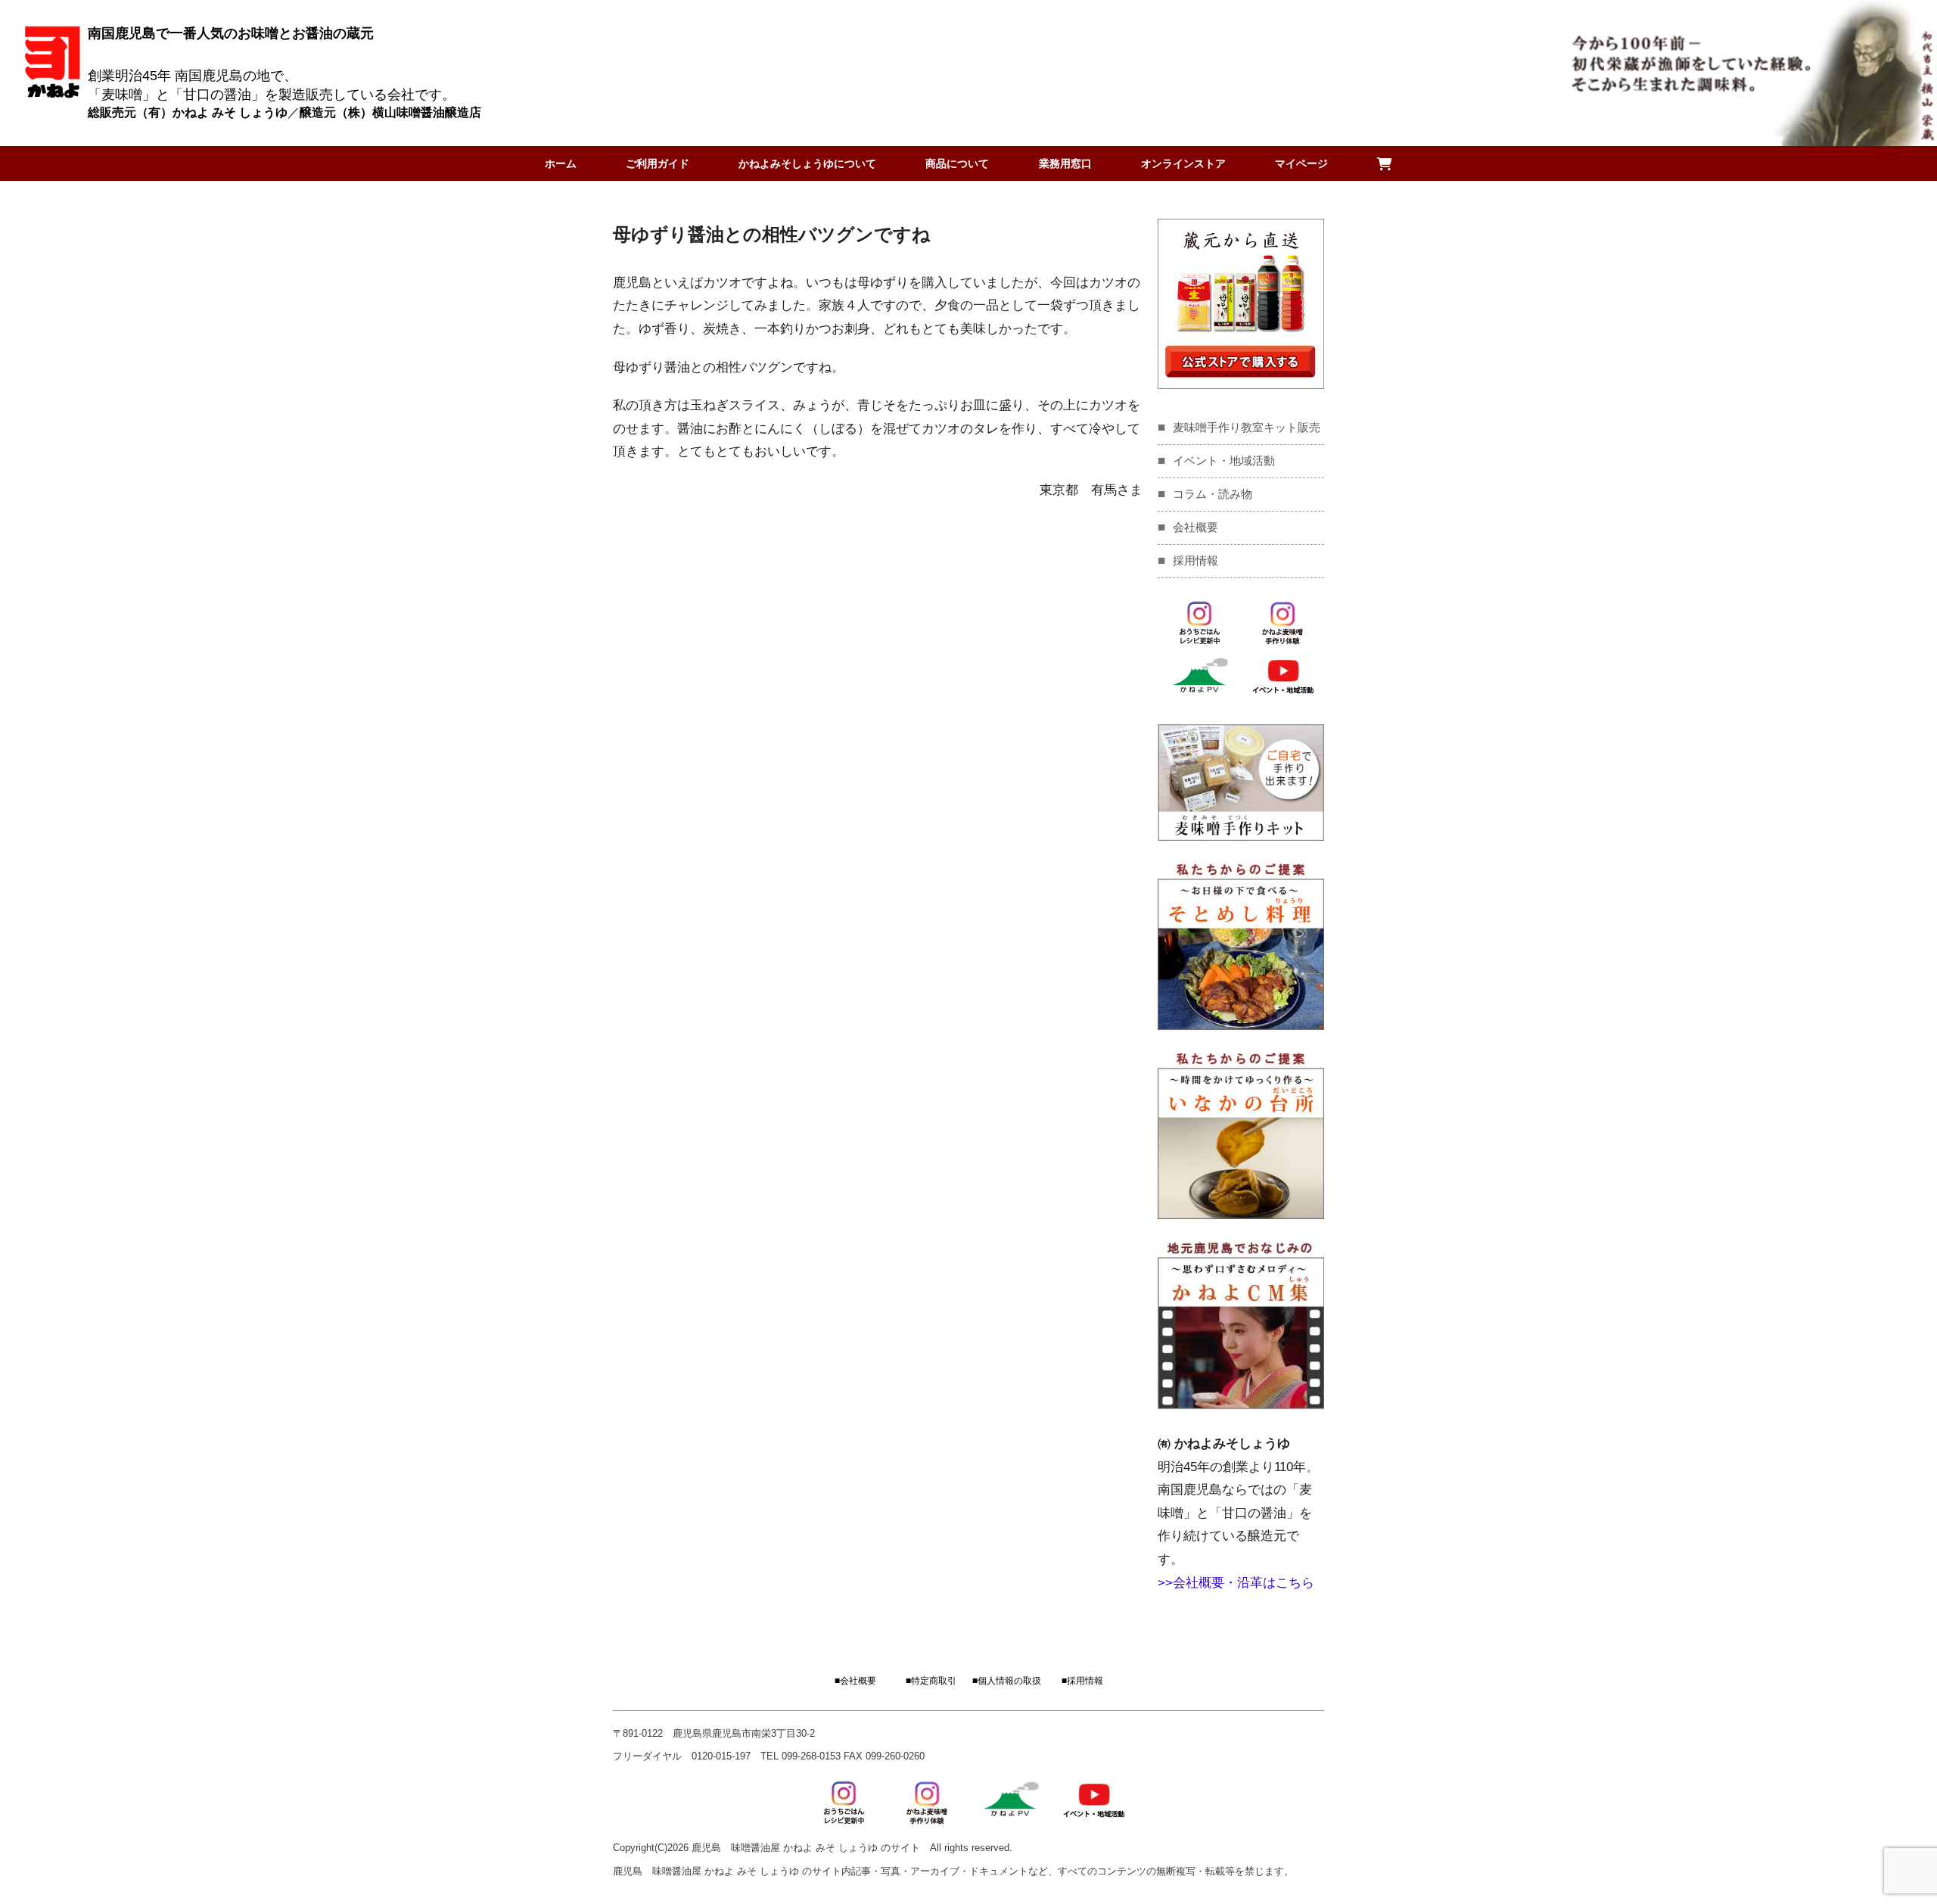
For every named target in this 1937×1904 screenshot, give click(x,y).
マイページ (1301, 163)
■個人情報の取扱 (1007, 1681)
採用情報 (1195, 560)
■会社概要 (855, 1681)
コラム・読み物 (1213, 494)
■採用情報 (1082, 1681)
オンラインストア (1183, 163)
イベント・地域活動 (1224, 460)
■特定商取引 (931, 1681)
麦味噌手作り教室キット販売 (1247, 427)
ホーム (561, 163)
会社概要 (1195, 527)
